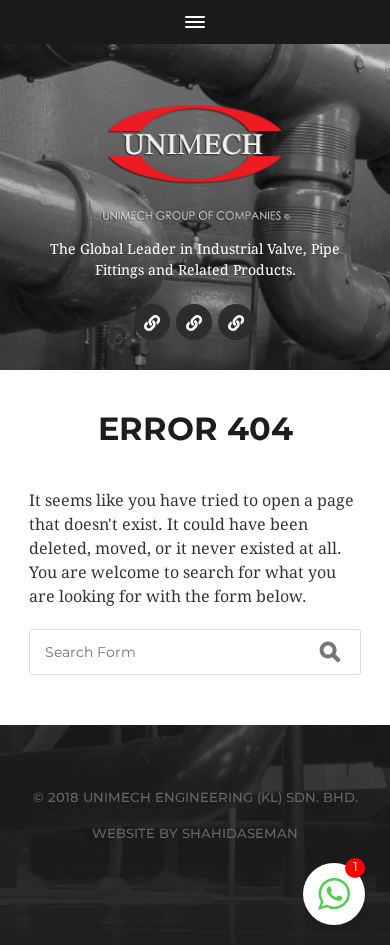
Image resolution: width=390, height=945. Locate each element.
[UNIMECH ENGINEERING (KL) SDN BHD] (195, 149)
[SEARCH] (330, 652)
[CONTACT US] (236, 322)
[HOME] (152, 322)
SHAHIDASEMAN (240, 833)
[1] (334, 904)
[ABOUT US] (194, 322)
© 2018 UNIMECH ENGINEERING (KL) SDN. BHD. (195, 797)
